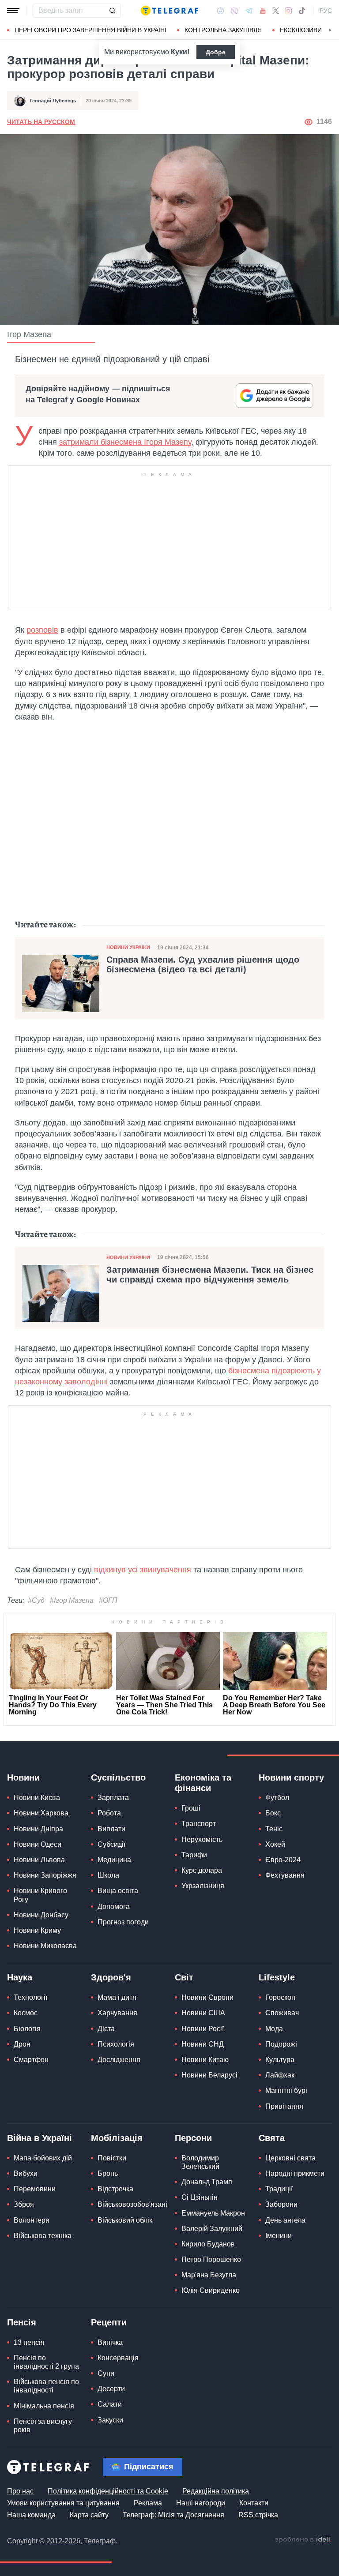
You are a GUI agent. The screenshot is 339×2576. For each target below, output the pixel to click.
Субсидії (111, 1844)
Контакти (254, 2503)
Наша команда (31, 2515)
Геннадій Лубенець (53, 101)
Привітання (284, 2106)
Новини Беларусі (209, 2075)
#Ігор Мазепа (72, 1600)
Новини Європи (207, 1997)
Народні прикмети (295, 2173)
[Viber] (234, 11)
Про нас (20, 2491)
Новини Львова (39, 1860)
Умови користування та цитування (63, 2503)
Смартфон (31, 2060)
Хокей (275, 1844)
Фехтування (285, 1875)
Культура (280, 2060)
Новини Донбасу (41, 1915)
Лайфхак (280, 2075)
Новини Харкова (41, 1813)
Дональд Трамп (207, 2182)
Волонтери (32, 2220)
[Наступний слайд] (330, 30)
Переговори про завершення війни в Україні (90, 30)
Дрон (22, 2044)
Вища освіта (118, 1891)
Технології (30, 1997)
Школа (108, 1875)
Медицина (114, 1860)
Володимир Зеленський (200, 2162)
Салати (110, 2404)
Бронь (108, 2173)
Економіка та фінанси (203, 1783)
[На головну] (169, 11)
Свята (272, 2138)
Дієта (106, 2029)
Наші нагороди (201, 2503)
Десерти (111, 2389)
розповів (42, 630)
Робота (109, 1813)
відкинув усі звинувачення (143, 1570)
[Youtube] (263, 11)
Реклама (148, 2503)
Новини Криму (37, 1930)
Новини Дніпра (38, 1829)
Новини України (128, 947)
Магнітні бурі (286, 2090)
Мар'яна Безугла (209, 2275)
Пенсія (22, 2322)
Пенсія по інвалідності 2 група (46, 2362)
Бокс (273, 1813)
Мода (274, 2029)
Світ (184, 1977)
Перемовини (35, 2189)
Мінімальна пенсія (44, 2406)
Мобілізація (117, 2138)
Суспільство (118, 1777)
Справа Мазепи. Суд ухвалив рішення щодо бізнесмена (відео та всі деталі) (203, 964)
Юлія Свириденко (211, 2290)
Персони (193, 2138)
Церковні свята (290, 2158)
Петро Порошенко (211, 2259)
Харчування (117, 2013)
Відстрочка (115, 2189)
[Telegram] (249, 11)
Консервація (118, 2358)
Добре (216, 52)
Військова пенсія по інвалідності (46, 2386)
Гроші (191, 1808)
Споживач (282, 2013)
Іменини (279, 2236)
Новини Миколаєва (45, 1946)
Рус (326, 11)
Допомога (114, 1907)
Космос (26, 2013)
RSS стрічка (258, 2515)
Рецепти (109, 2322)
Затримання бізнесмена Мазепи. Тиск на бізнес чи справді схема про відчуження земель (210, 1275)
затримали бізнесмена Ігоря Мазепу (125, 442)
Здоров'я (111, 1977)
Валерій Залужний (212, 2229)
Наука (20, 1977)
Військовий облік (125, 2220)
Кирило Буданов (208, 2244)
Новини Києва (37, 1798)
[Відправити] (112, 11)
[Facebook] (220, 11)
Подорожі (281, 2044)
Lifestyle (277, 1977)
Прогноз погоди (123, 1922)
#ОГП (108, 1600)
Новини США (203, 2013)
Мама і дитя (117, 1997)
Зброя (24, 2204)
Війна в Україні (40, 2138)
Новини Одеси (38, 1844)
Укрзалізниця (203, 1886)
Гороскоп (280, 1997)
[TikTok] (302, 11)
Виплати (111, 1829)
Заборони (281, 2204)
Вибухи (26, 2173)
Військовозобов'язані (132, 2204)
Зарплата (113, 1798)
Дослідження (119, 2060)
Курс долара (202, 1870)
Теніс (274, 1829)
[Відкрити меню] (13, 11)
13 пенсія (29, 2342)
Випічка (110, 2342)
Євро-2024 (283, 1860)
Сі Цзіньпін (200, 2197)
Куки (179, 52)
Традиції (279, 2189)
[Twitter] (276, 11)
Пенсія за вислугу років (43, 2426)
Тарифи (194, 1855)
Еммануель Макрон (213, 2213)
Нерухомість (202, 1839)
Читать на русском (41, 122)
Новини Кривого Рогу (40, 1895)
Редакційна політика (216, 2491)
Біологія (27, 2029)
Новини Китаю (205, 2060)
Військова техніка (43, 2236)
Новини (23, 1777)
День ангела (285, 2220)
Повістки (112, 2158)
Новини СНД (203, 2044)
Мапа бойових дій (43, 2158)
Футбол (277, 1798)
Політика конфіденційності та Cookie (108, 2491)
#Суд (36, 1600)
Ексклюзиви (301, 30)
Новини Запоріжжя (45, 1875)
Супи (106, 2373)
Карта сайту (89, 2515)
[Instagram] (288, 11)
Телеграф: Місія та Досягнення (173, 2515)
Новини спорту (291, 1777)
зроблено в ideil (303, 2540)
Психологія (116, 2044)
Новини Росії (203, 2029)
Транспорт (199, 1824)
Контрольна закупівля (223, 30)
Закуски (110, 2420)
